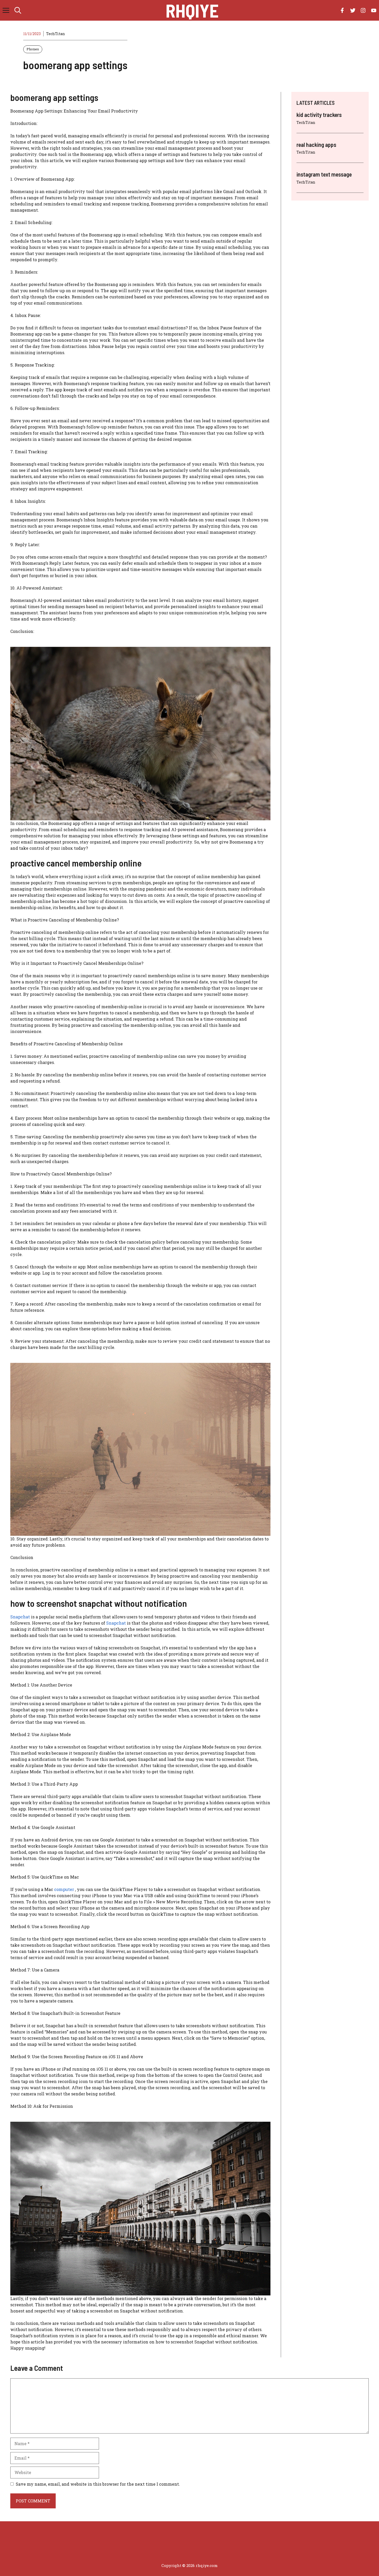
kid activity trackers (319, 115)
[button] (18, 10)
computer (64, 1889)
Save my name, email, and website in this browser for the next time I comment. (98, 2484)
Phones (33, 49)
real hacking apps (316, 145)
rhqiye (192, 10)
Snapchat (20, 1617)
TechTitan (56, 34)
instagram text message (324, 174)
